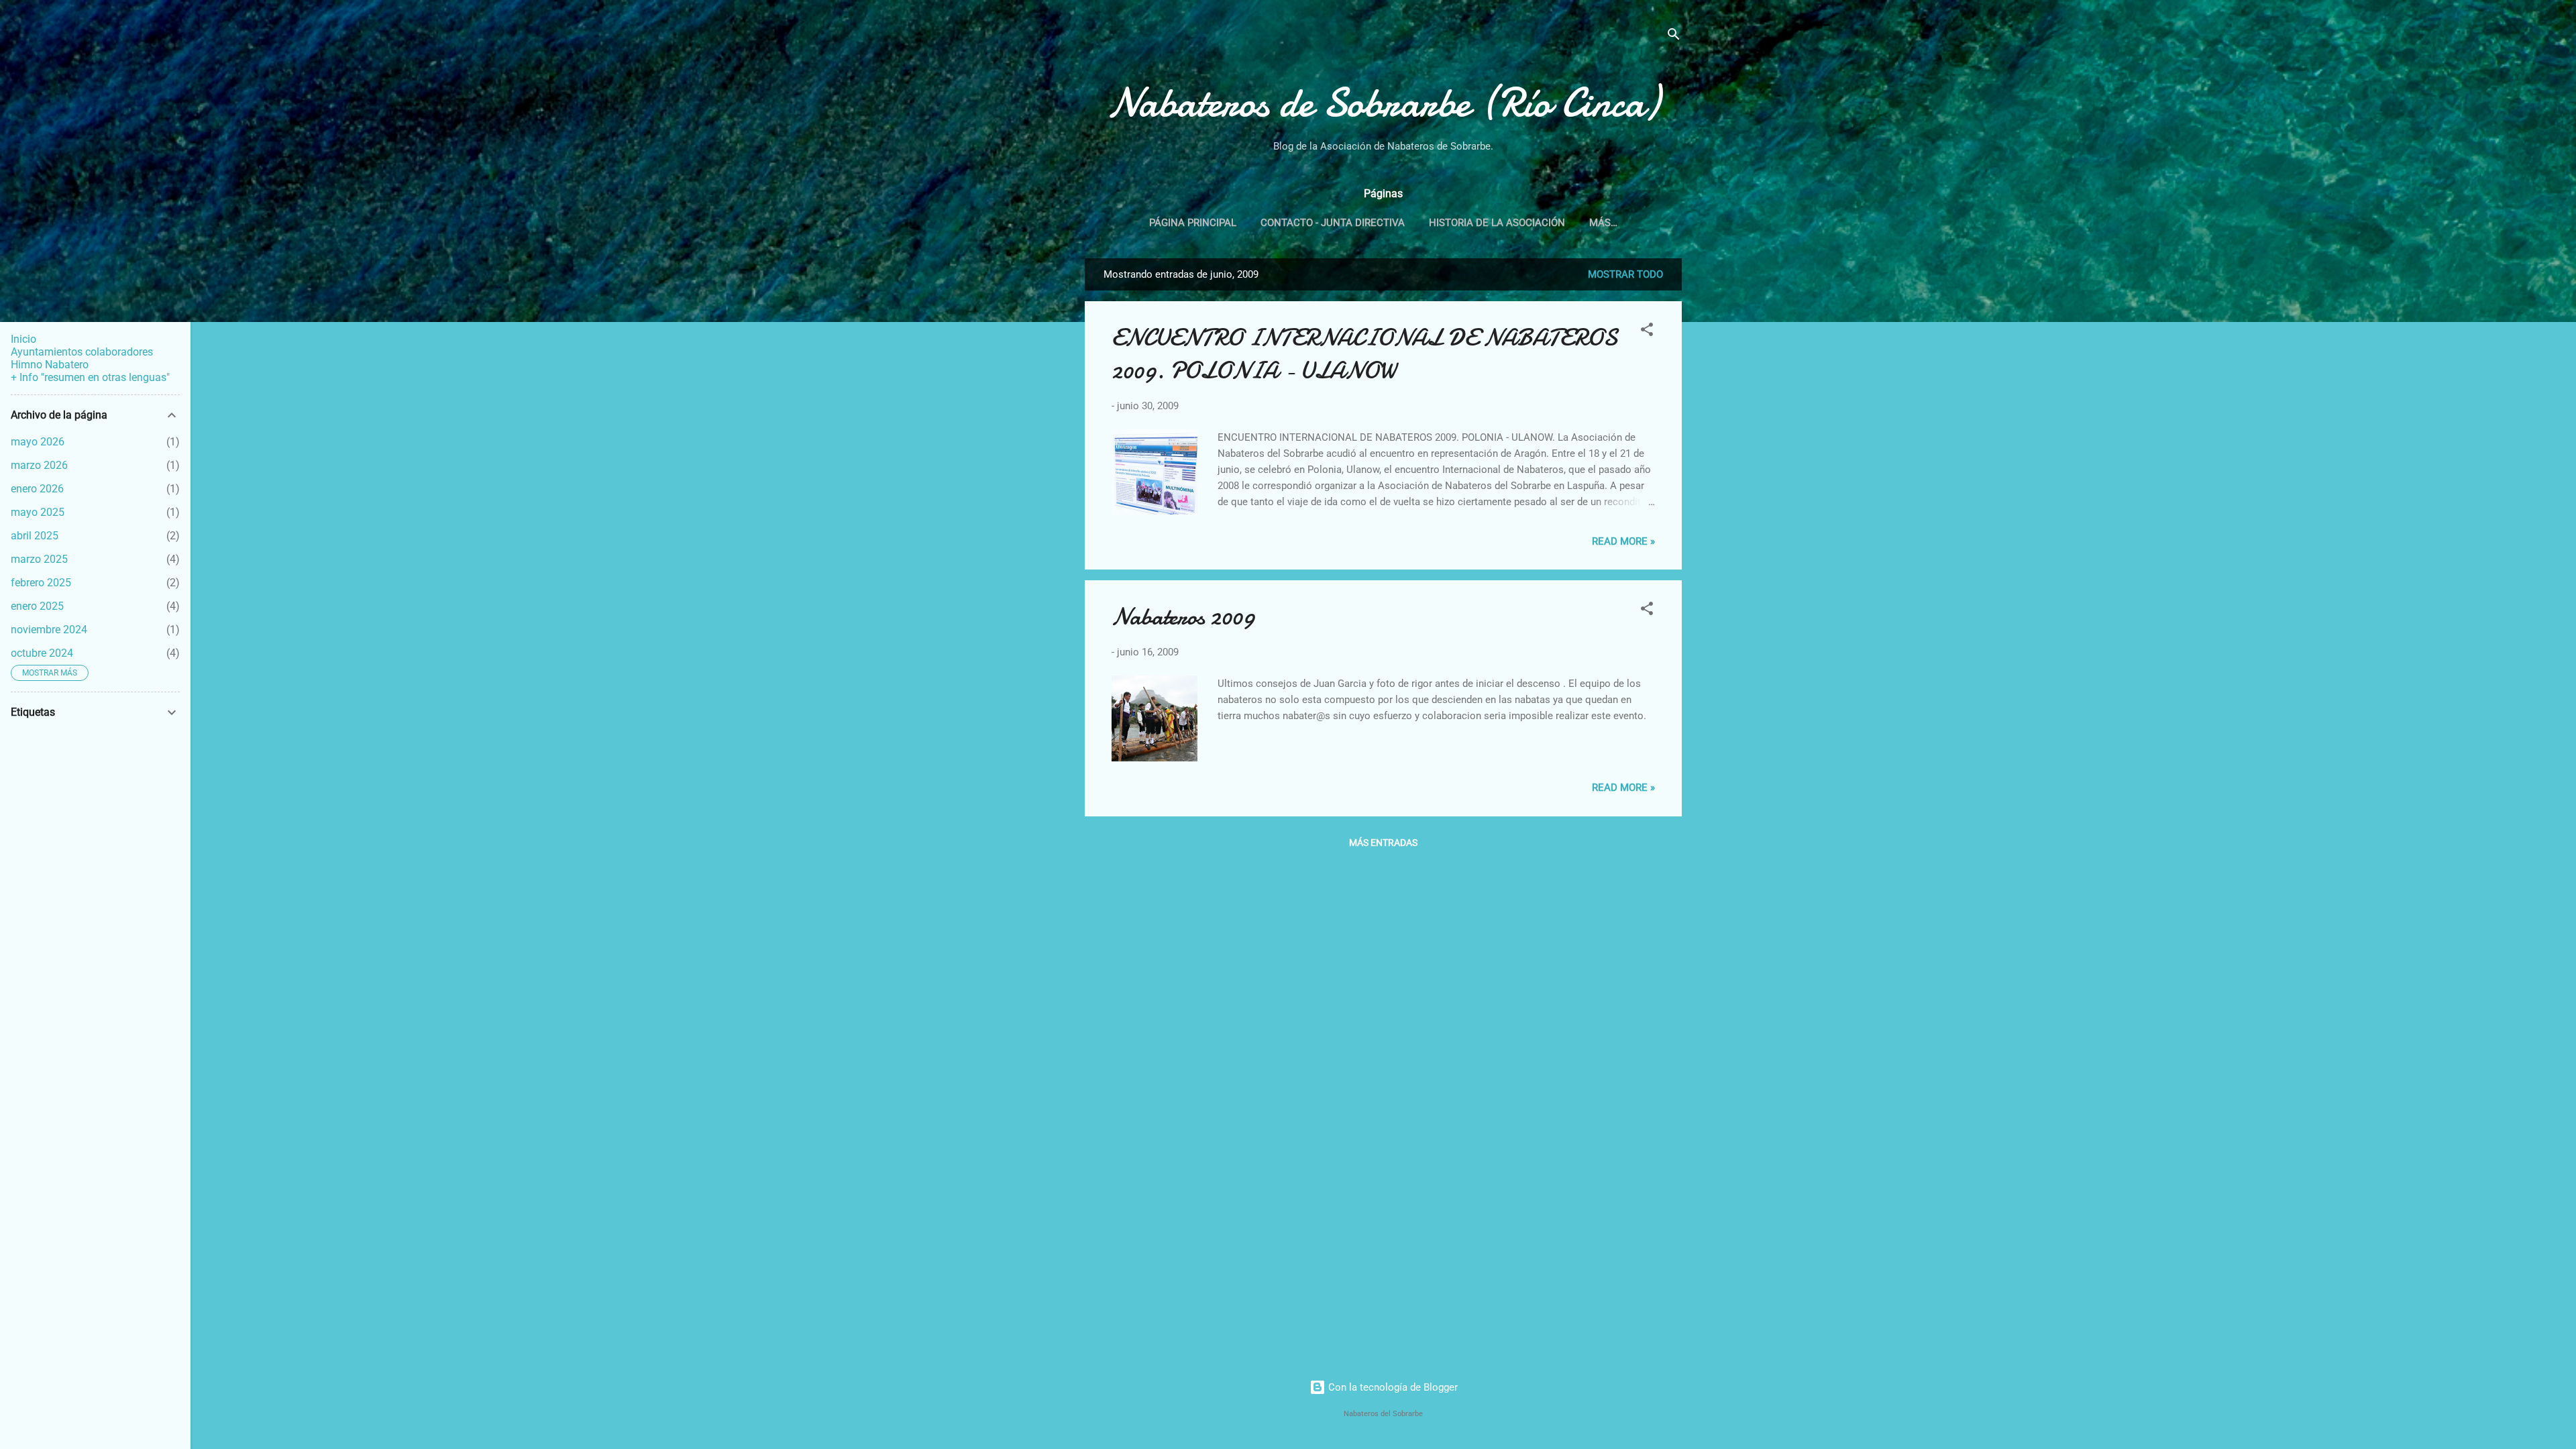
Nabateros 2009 (1183, 617)
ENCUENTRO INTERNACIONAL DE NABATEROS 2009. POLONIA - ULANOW (1364, 354)
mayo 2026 (38, 442)
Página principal (1193, 223)
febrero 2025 (41, 583)
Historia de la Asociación (1497, 223)
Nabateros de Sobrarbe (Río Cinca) (1383, 103)
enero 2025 (37, 606)
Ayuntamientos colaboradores (82, 352)
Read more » (1623, 541)
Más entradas (1383, 843)
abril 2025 (35, 536)
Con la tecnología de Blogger (1392, 1387)
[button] (1647, 332)
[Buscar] (1674, 37)
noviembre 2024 (49, 630)
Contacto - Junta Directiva (1333, 223)
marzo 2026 (39, 465)
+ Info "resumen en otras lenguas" (90, 377)
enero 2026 (37, 489)
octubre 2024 (42, 653)
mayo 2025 (38, 512)
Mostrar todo (1625, 274)
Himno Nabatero (50, 365)
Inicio (23, 339)
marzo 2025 (39, 559)
